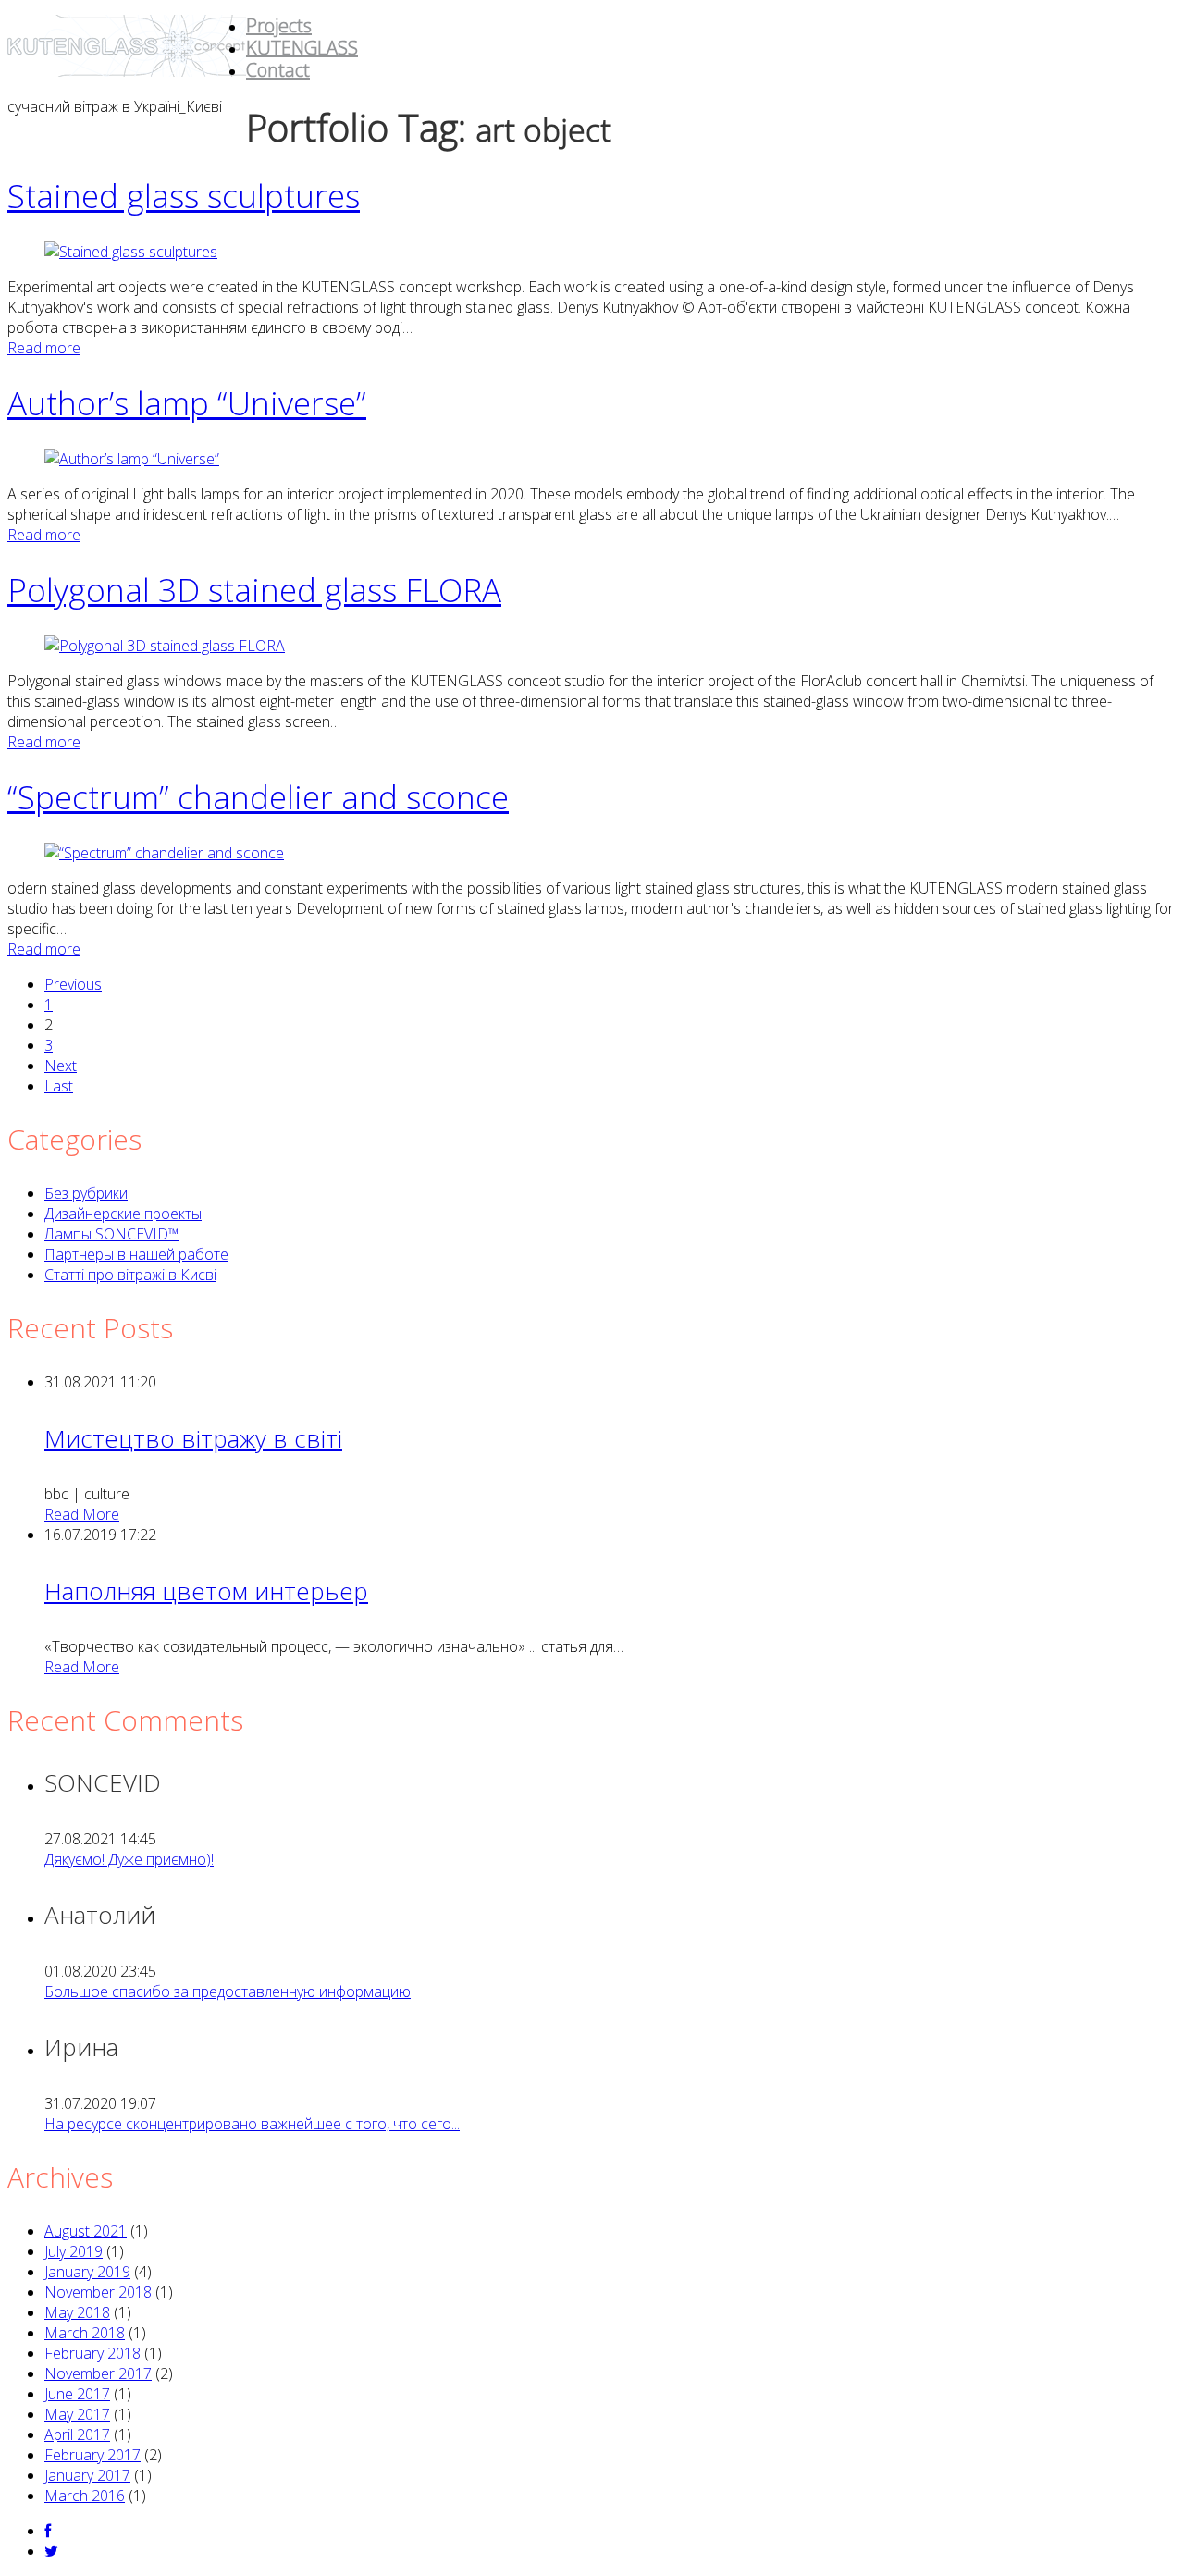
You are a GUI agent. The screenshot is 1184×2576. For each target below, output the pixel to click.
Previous (73, 984)
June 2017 (77, 2394)
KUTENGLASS (302, 48)
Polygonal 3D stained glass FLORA (254, 590)
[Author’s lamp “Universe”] (132, 459)
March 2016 (85, 2496)
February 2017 (92, 2455)
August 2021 (86, 2231)
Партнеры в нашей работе (136, 1254)
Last (59, 1086)
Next (61, 1066)
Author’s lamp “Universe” (187, 403)
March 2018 (85, 2333)
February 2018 (92, 2353)
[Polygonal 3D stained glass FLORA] (165, 646)
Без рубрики (86, 1193)
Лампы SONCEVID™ (112, 1234)
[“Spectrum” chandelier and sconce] (164, 853)
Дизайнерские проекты (123, 1214)
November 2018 (98, 2292)
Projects (279, 25)
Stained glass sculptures (184, 196)
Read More (82, 1514)
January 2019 (87, 2272)
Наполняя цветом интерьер (206, 1591)
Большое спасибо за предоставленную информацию (228, 1991)
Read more (44, 348)
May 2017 (77, 2414)
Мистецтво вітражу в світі (193, 1438)
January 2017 (87, 2475)
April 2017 (77, 2434)
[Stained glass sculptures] (131, 252)
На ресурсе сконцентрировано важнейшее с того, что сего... (252, 2124)
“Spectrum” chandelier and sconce (258, 797)
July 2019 (74, 2251)
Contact (278, 70)
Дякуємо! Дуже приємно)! (129, 1859)
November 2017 (98, 2373)
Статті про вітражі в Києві (130, 1275)
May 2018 (77, 2312)
